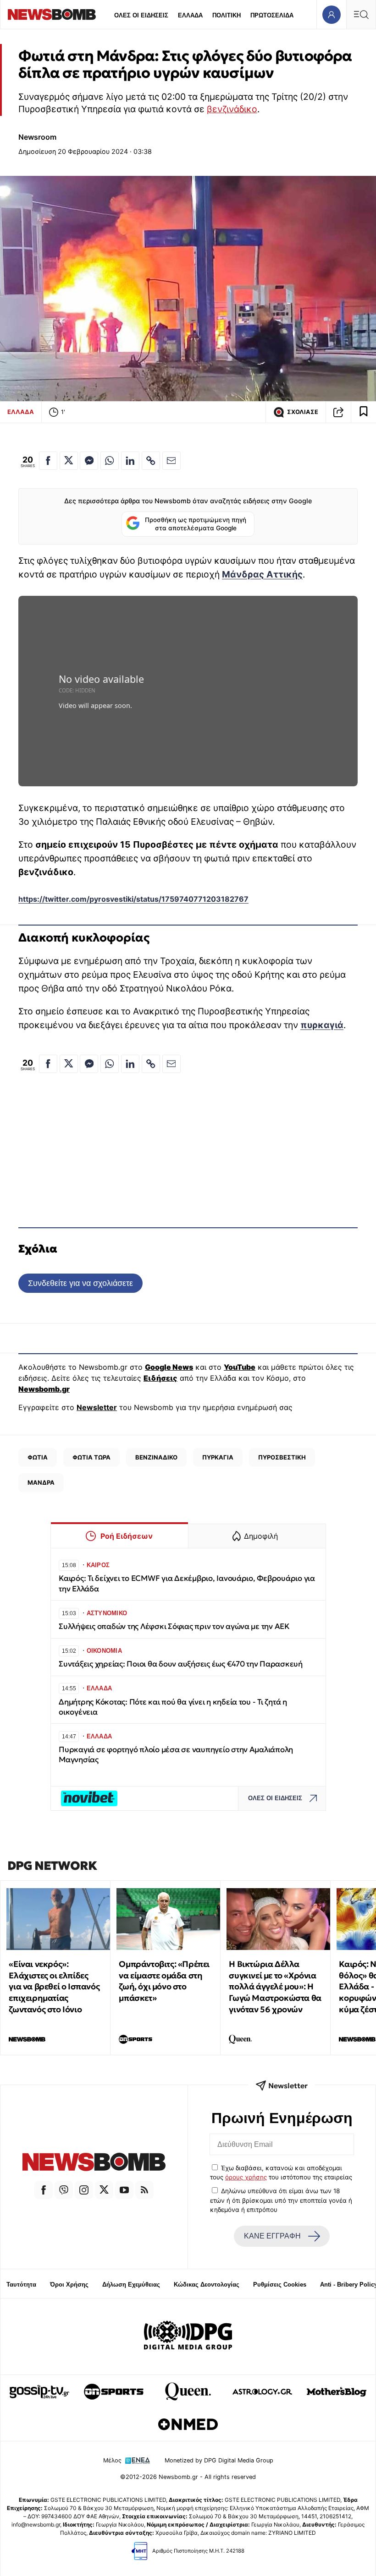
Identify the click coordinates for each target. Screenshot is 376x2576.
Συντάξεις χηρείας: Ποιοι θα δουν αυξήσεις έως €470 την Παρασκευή (181, 1664)
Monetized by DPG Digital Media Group (219, 2460)
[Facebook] (44, 2190)
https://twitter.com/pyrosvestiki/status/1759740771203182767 (133, 899)
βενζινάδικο (232, 109)
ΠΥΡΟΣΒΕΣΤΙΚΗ (282, 1457)
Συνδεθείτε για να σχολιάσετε (80, 1283)
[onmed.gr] (188, 2424)
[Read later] (364, 412)
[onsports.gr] (114, 2391)
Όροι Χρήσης (69, 2285)
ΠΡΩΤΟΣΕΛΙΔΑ (272, 15)
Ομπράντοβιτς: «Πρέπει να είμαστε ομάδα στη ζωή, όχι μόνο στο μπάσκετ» (164, 1981)
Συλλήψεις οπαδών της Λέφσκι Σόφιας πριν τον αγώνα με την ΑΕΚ (174, 1626)
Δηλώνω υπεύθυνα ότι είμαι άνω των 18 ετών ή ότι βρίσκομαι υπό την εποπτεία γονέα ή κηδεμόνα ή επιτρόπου (281, 2200)
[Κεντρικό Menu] (361, 14)
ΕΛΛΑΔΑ (190, 15)
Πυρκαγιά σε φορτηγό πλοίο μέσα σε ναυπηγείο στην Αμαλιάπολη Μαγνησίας (176, 1755)
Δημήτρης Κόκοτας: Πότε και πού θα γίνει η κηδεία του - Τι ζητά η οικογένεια (173, 1707)
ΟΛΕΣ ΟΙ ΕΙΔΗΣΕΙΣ (141, 15)
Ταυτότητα (21, 2285)
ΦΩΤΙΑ (38, 1457)
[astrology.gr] (262, 2391)
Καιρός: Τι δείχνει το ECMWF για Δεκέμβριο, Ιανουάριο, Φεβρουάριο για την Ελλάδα (187, 1583)
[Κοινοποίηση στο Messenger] (89, 461)
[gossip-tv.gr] (39, 2391)
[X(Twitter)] (104, 2190)
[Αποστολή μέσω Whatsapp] (110, 461)
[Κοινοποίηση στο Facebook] (48, 461)
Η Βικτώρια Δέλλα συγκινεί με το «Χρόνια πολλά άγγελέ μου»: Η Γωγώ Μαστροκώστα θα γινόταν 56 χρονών (275, 1987)
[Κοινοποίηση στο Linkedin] (130, 461)
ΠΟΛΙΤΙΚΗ (227, 15)
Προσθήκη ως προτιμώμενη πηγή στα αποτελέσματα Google (196, 524)
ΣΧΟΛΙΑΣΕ (303, 412)
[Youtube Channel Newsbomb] (124, 2190)
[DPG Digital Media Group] (188, 2336)
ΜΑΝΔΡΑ (41, 1482)
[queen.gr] (188, 2391)
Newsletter (97, 1407)
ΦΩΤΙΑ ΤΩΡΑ (91, 1457)
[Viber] (64, 2190)
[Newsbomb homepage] (52, 14)
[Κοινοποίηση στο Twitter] (69, 461)
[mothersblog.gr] (337, 2391)
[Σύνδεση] (331, 14)
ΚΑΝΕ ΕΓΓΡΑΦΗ (272, 2236)
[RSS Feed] (144, 2190)
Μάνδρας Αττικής (262, 574)
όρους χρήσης (246, 2177)
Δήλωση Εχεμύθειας (131, 2285)
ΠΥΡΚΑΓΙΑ (218, 1457)
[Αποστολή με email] (171, 461)
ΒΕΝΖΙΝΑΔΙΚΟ (156, 1457)
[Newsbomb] (94, 2163)
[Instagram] (84, 2190)
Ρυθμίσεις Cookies (280, 2285)
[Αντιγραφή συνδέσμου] (338, 412)
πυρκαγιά (322, 1025)
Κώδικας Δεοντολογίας (207, 2285)
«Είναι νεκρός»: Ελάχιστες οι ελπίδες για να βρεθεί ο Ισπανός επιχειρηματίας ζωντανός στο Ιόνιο (54, 1987)
